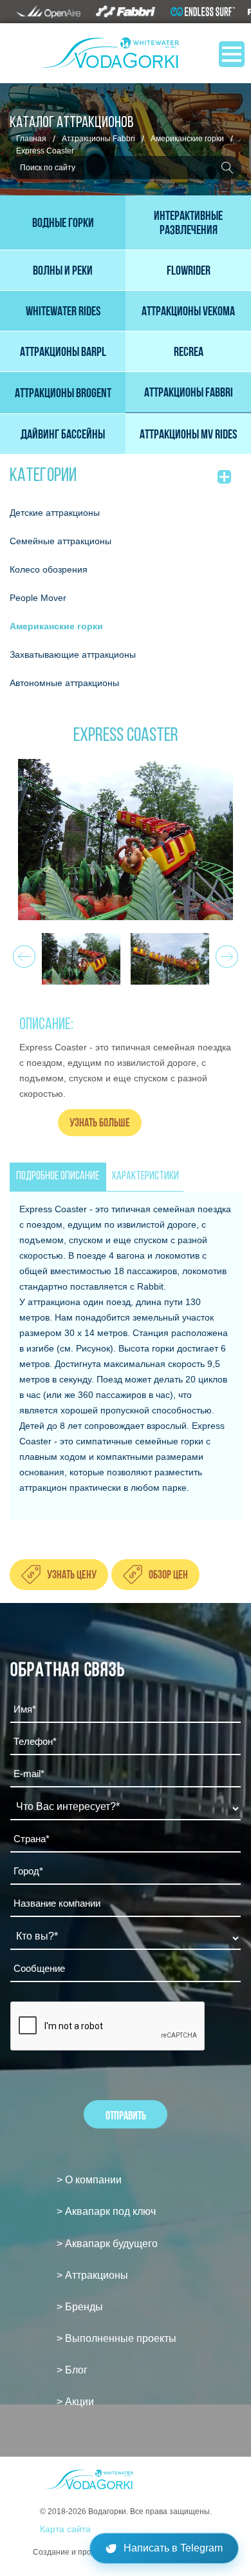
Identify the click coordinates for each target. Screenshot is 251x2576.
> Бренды (80, 2307)
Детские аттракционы (55, 513)
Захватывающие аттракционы (73, 654)
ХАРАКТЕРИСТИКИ (145, 1177)
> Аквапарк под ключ (106, 2211)
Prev (22, 953)
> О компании (89, 2180)
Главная (31, 139)
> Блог (72, 2370)
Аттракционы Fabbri (98, 139)
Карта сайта (65, 2529)
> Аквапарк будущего (107, 2244)
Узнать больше (100, 1122)
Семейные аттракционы (60, 541)
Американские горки (187, 139)
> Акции (75, 2402)
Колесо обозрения (49, 569)
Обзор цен (168, 1574)
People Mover (38, 598)
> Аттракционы (92, 2275)
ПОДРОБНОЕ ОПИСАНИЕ (58, 1177)
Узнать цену (72, 1574)
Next (225, 953)
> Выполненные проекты (116, 2338)
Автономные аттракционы (64, 683)
